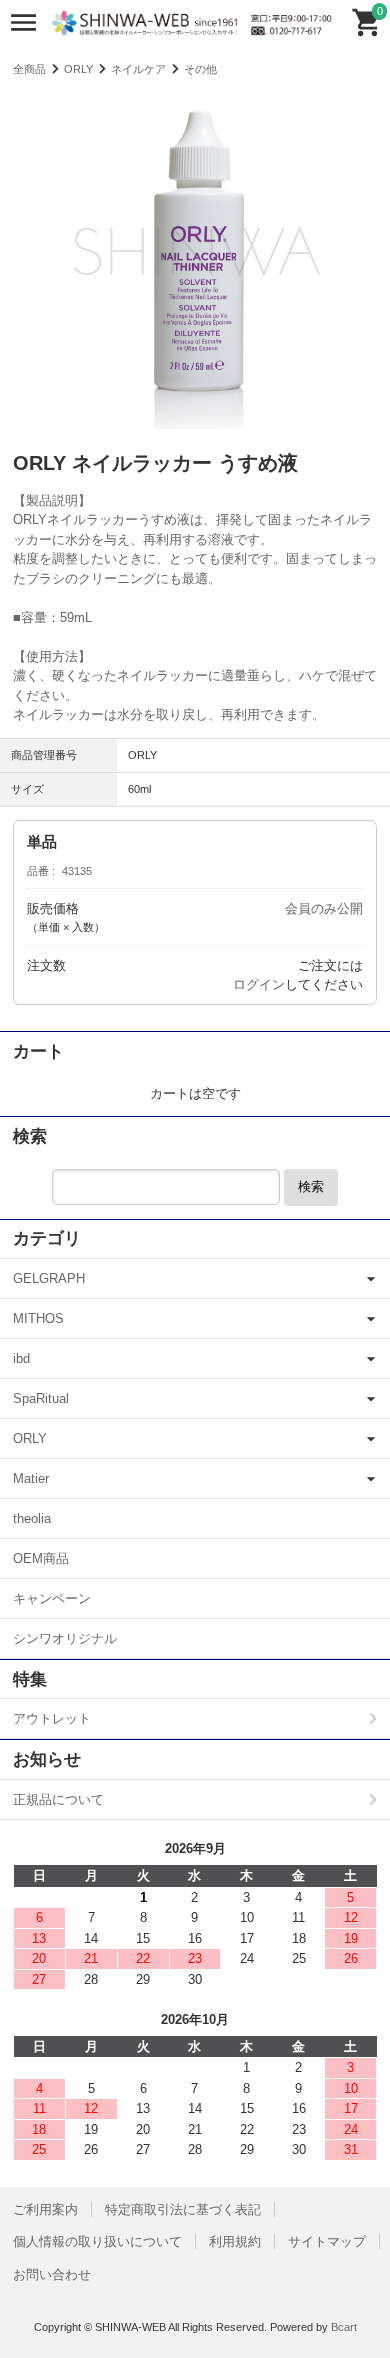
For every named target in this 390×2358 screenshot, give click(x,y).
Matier (31, 1478)
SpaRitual (41, 1398)
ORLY (78, 69)
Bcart (344, 2327)
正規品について (58, 1799)
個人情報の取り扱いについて (97, 2241)
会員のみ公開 (324, 908)
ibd (21, 1358)
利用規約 (235, 2241)
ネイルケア (138, 69)
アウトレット (52, 1718)
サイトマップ (327, 2241)
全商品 (29, 69)
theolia (32, 1518)
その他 (200, 69)
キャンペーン (52, 1598)
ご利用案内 (45, 2209)
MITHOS (38, 1318)
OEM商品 (41, 1558)
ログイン (259, 984)
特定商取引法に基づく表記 (183, 2209)
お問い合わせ (52, 2274)
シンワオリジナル (65, 1638)
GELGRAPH (49, 1278)
